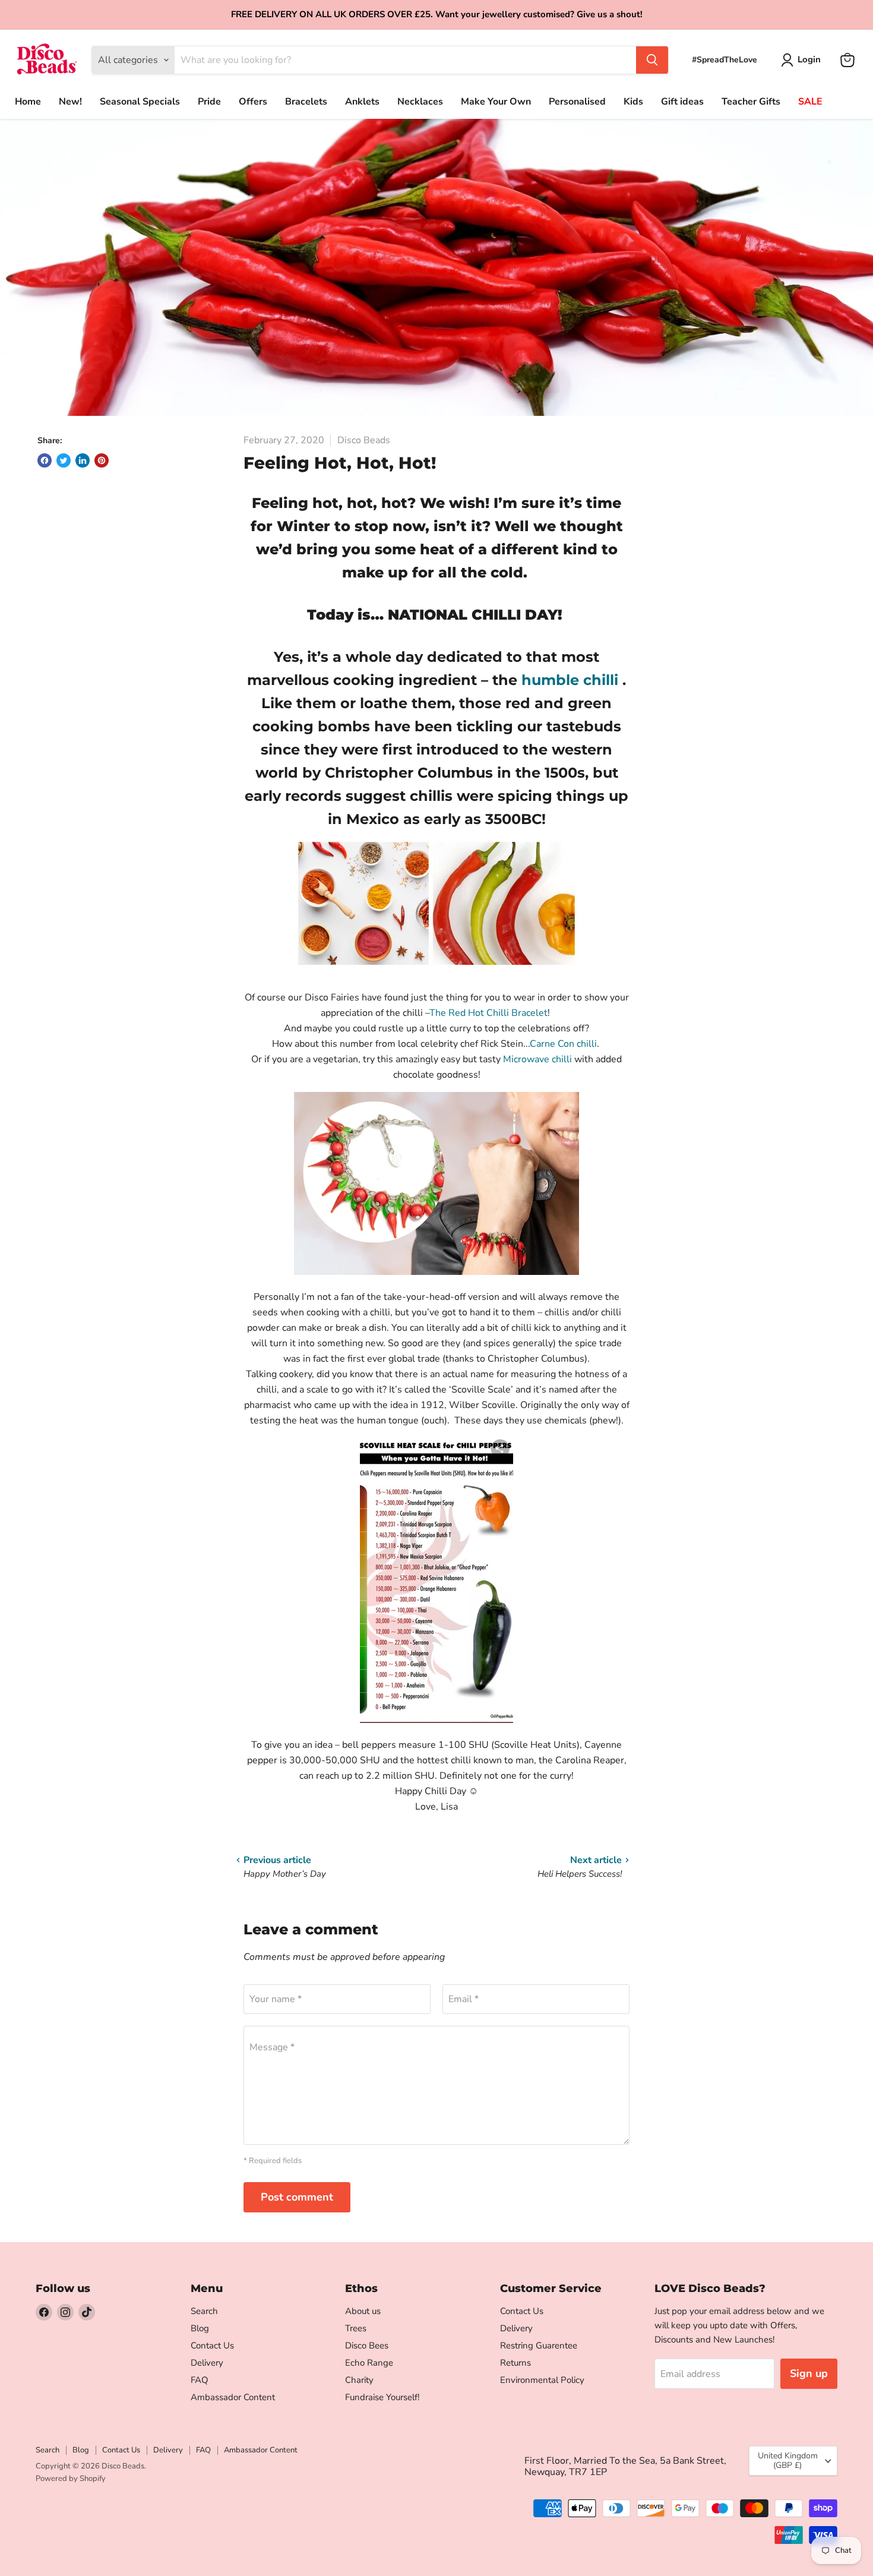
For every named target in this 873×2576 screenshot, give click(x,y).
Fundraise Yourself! (382, 2397)
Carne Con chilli (563, 1044)
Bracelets (306, 102)
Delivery (207, 2363)
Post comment (297, 2197)
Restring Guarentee (539, 2345)
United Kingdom (788, 2460)
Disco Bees (367, 2345)
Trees (356, 2328)
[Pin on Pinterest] (102, 460)
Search (204, 2311)
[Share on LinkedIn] (83, 460)
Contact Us (212, 2345)
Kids (633, 102)
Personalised (577, 102)
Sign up (809, 2373)
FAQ (200, 2380)
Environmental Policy (542, 2380)
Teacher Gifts (751, 102)
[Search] (652, 60)
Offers (253, 102)
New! (70, 102)
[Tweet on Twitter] (64, 460)
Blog (200, 2328)
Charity (359, 2380)
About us (363, 2311)
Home (28, 102)
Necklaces (420, 102)
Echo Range (369, 2363)
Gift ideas (682, 102)
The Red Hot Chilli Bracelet (488, 1013)
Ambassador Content (233, 2397)
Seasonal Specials (140, 102)
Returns (515, 2363)
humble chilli (572, 680)
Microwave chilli (539, 1059)
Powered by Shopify (71, 2479)
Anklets (362, 102)
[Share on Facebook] (45, 460)
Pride (209, 102)
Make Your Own (496, 102)
